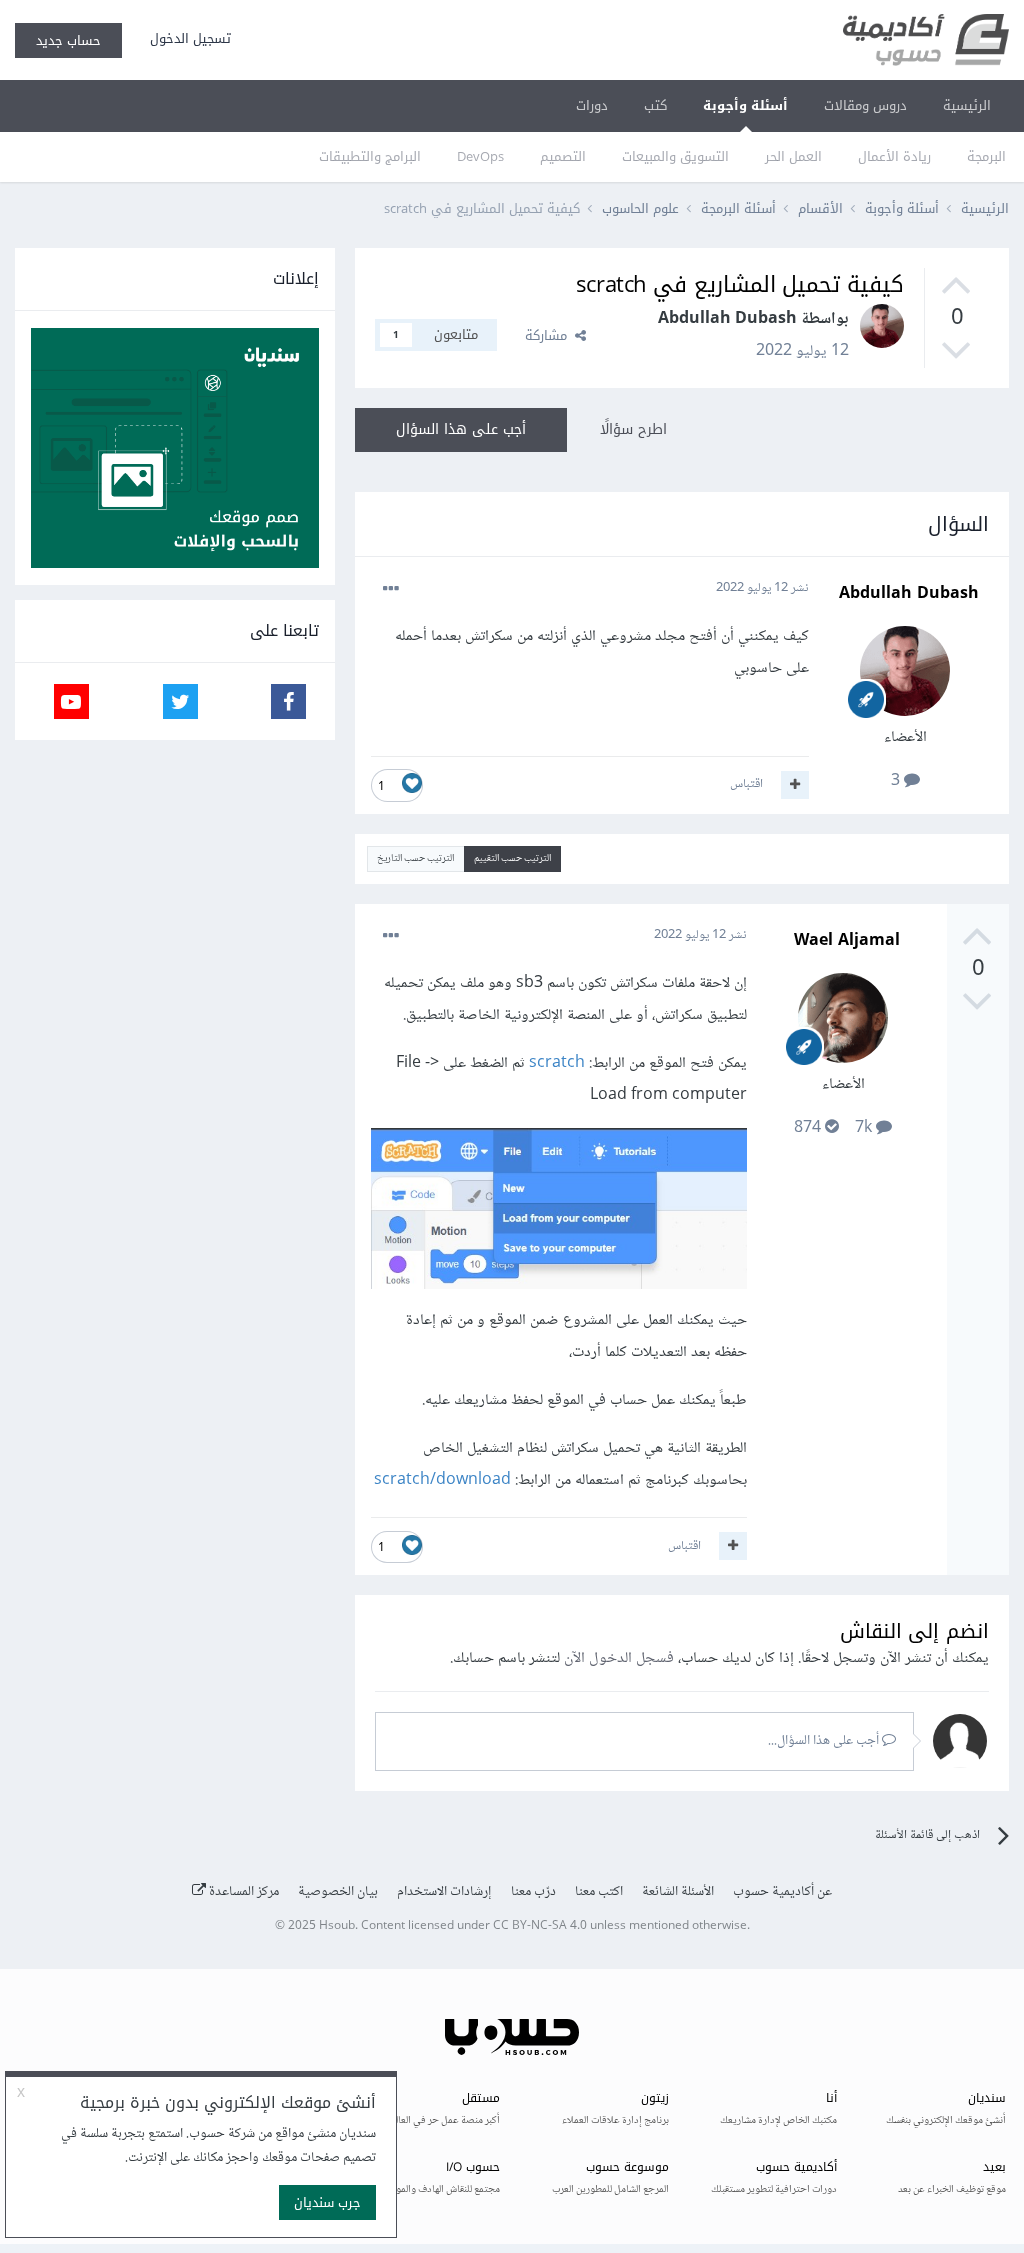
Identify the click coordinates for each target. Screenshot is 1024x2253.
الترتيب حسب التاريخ (415, 858)
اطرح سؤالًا (633, 429)
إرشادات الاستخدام (444, 1892)
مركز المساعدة (242, 1892)
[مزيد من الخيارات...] (391, 589)
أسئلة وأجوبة (745, 105)
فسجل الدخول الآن (619, 1658)
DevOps (480, 156)
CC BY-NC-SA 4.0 (540, 1926)
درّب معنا (533, 1892)
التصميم (563, 156)
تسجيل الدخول (186, 38)
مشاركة (550, 335)
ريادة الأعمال (894, 156)
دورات (592, 105)
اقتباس (746, 784)
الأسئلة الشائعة (678, 1892)
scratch (555, 1063)
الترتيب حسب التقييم (512, 858)
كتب (655, 105)
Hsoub (337, 1926)
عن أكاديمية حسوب (782, 1892)
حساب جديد (68, 40)
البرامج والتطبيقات (370, 156)
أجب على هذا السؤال (461, 429)
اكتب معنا (599, 1892)
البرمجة (986, 156)
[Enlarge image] (559, 1213)
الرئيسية (967, 105)
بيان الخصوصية (338, 1892)
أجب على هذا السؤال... (825, 1741)
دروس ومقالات (865, 105)
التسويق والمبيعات (675, 156)
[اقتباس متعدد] (795, 785)
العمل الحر (793, 156)
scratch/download (442, 1480)
